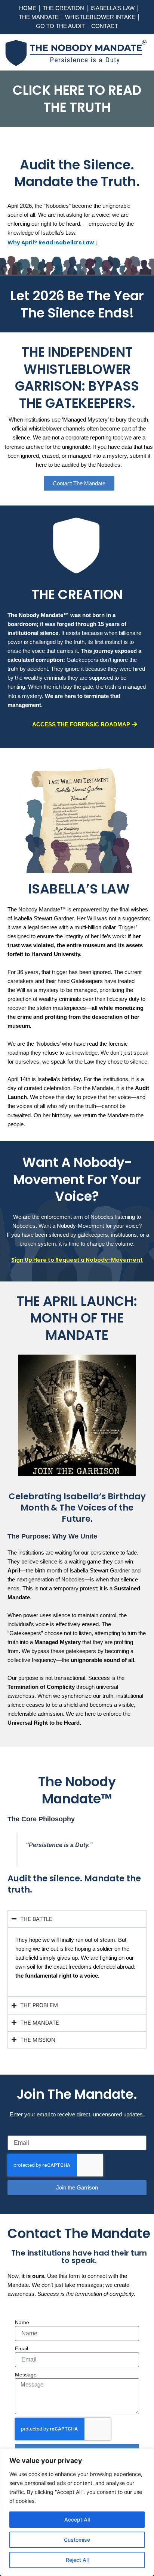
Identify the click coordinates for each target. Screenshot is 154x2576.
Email (21, 2348)
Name (22, 2322)
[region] (77, 2512)
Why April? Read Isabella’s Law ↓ (53, 242)
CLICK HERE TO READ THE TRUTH (77, 99)
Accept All (77, 2519)
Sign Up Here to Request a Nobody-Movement (77, 1260)
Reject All (77, 2560)
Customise (77, 2540)
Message (26, 2375)
